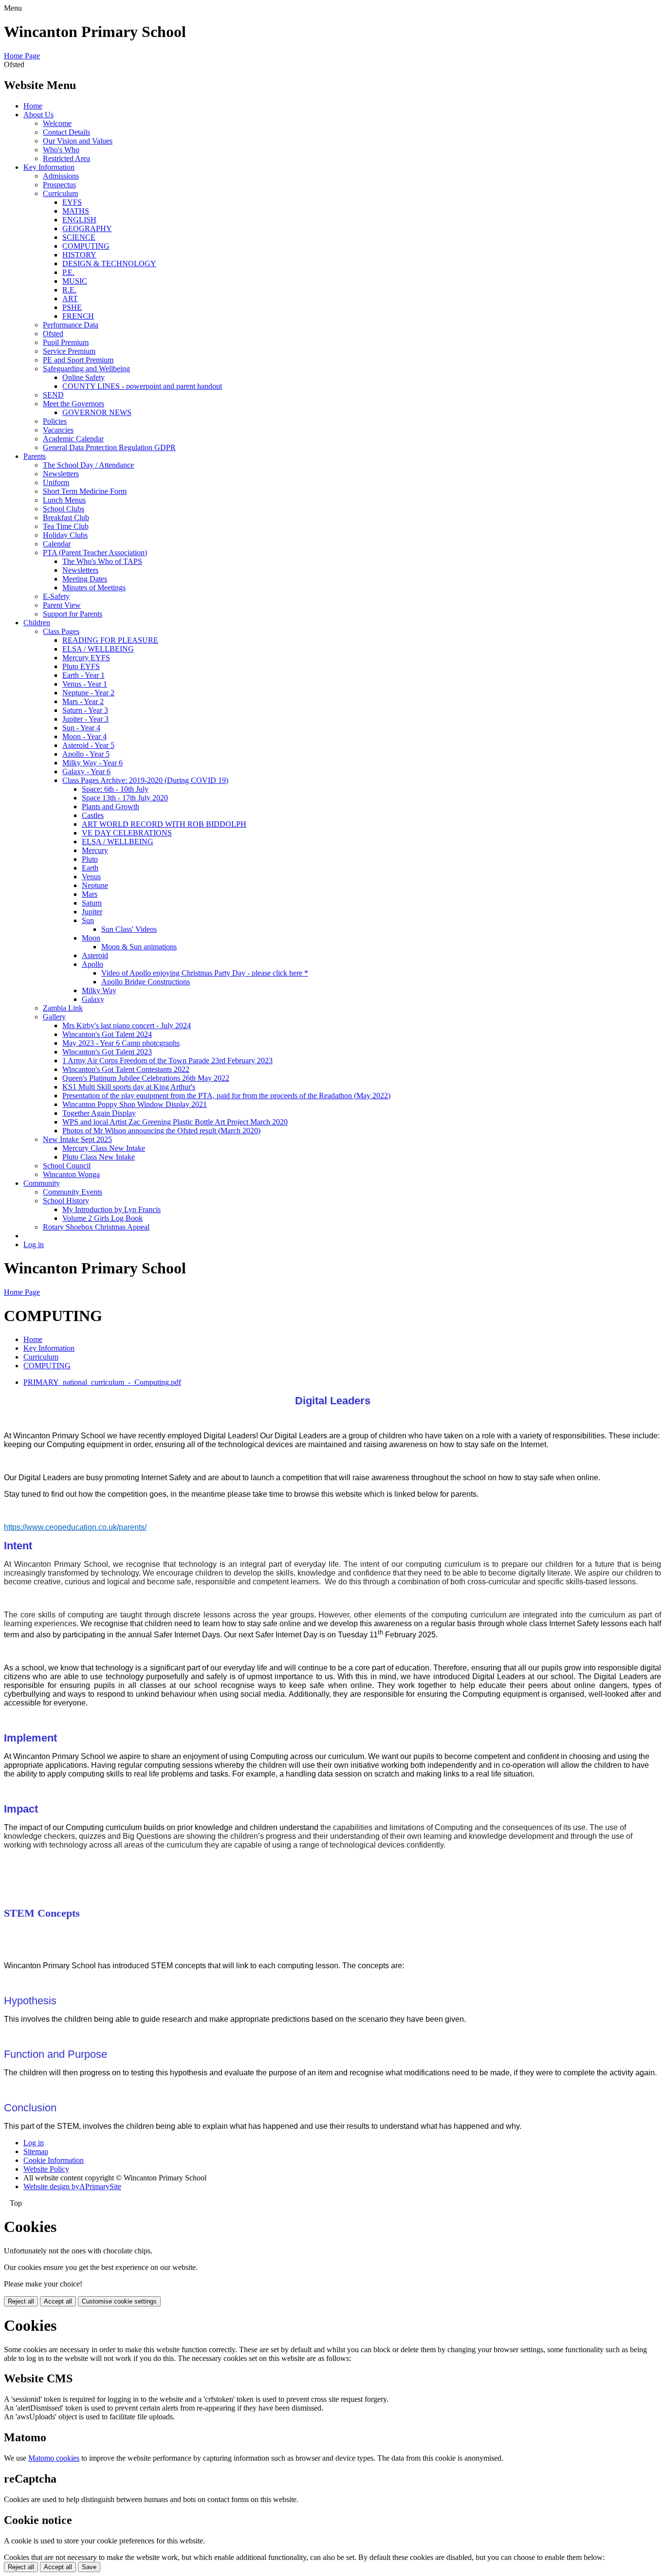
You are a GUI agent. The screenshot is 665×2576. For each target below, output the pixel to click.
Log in (34, 1244)
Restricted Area (66, 158)
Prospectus (59, 185)
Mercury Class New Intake (104, 1148)
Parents (35, 456)
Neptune (95, 885)
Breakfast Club (66, 517)
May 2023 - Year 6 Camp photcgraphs (121, 1043)
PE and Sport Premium (78, 360)
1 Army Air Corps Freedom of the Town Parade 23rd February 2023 (167, 1061)
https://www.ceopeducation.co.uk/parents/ (75, 1527)
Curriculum (60, 193)
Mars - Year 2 (83, 701)
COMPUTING (86, 246)
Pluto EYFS (81, 666)
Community (42, 1183)
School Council (67, 1166)
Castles (93, 815)
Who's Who (61, 150)
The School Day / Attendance (88, 465)
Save (89, 2567)
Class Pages (61, 631)
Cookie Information (54, 2160)
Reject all (21, 2301)
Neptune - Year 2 (88, 693)
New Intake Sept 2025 (77, 1139)
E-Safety (56, 596)
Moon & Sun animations (139, 947)
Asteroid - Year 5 (88, 745)
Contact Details (66, 132)
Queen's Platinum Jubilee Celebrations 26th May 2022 (146, 1078)
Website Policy (46, 2169)
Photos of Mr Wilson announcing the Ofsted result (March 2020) (161, 1131)
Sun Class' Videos (129, 929)
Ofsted (53, 334)
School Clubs (64, 509)
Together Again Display (99, 1113)
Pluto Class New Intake (99, 1157)
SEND (53, 395)
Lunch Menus (64, 500)
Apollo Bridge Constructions (146, 982)
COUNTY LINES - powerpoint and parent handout (142, 386)
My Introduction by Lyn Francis (111, 1209)
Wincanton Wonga (71, 1174)
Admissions (61, 176)
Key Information (49, 167)
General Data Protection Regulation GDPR (109, 447)
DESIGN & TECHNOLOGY (109, 263)
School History (66, 1201)
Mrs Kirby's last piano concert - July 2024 (127, 1025)
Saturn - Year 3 (85, 710)
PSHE (72, 307)
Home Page (22, 56)
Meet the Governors (74, 404)
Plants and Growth (111, 807)
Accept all (58, 2301)
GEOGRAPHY (87, 228)
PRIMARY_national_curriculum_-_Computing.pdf (102, 1382)
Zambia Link (63, 1008)
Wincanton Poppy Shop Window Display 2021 (135, 1104)
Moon (91, 938)
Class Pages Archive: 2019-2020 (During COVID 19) (145, 780)
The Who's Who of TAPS (102, 561)
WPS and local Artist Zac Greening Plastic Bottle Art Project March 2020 (175, 1122)
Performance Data (71, 325)
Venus (91, 877)
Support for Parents (73, 614)
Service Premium (69, 351)
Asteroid (95, 955)
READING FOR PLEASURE (110, 640)
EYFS (72, 202)
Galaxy (93, 999)
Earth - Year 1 (83, 675)
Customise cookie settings (119, 2301)
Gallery (54, 1017)
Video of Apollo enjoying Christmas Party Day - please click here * (205, 973)
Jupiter (92, 912)
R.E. (69, 290)
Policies (55, 421)
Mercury (95, 850)
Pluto (90, 859)
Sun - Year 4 (81, 728)
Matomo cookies (54, 2458)
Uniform (56, 482)
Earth (90, 868)
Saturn (92, 903)
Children (37, 623)
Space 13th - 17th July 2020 (125, 798)
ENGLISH (79, 220)
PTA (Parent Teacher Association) (95, 553)
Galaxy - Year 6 (86, 771)
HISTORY (79, 255)
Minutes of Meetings (94, 588)
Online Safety (83, 377)
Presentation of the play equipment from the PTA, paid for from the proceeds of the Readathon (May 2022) (226, 1096)
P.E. (68, 272)
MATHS (76, 211)
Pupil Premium (66, 342)
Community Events (73, 1192)
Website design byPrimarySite (72, 2186)
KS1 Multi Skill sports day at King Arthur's (129, 1087)
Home (33, 106)
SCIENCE (79, 237)
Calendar (57, 544)
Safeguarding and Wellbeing (86, 369)
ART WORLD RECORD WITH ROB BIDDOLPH (164, 824)
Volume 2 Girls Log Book (102, 1218)
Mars (90, 894)
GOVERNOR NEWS (97, 412)
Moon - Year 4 (84, 736)
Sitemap (36, 2151)
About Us (38, 115)
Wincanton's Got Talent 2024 (107, 1034)
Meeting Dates (85, 579)
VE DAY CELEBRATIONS (127, 833)
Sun (88, 920)
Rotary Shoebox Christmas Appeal (96, 1227)
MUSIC (75, 281)
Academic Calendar (73, 439)
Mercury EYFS (86, 658)
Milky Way (99, 990)
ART (70, 299)
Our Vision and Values (78, 141)
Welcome (57, 123)
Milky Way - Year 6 (92, 763)
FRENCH (78, 316)
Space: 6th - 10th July (115, 789)
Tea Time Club (66, 526)
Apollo (92, 964)
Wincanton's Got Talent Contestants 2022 (126, 1069)
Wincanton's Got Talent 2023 (107, 1052)
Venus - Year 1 (85, 684)
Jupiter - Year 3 (85, 719)
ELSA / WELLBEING (98, 649)
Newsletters (61, 474)
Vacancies (58, 430)
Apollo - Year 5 (86, 754)
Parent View (62, 605)
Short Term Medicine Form (85, 491)
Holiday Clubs (65, 535)
